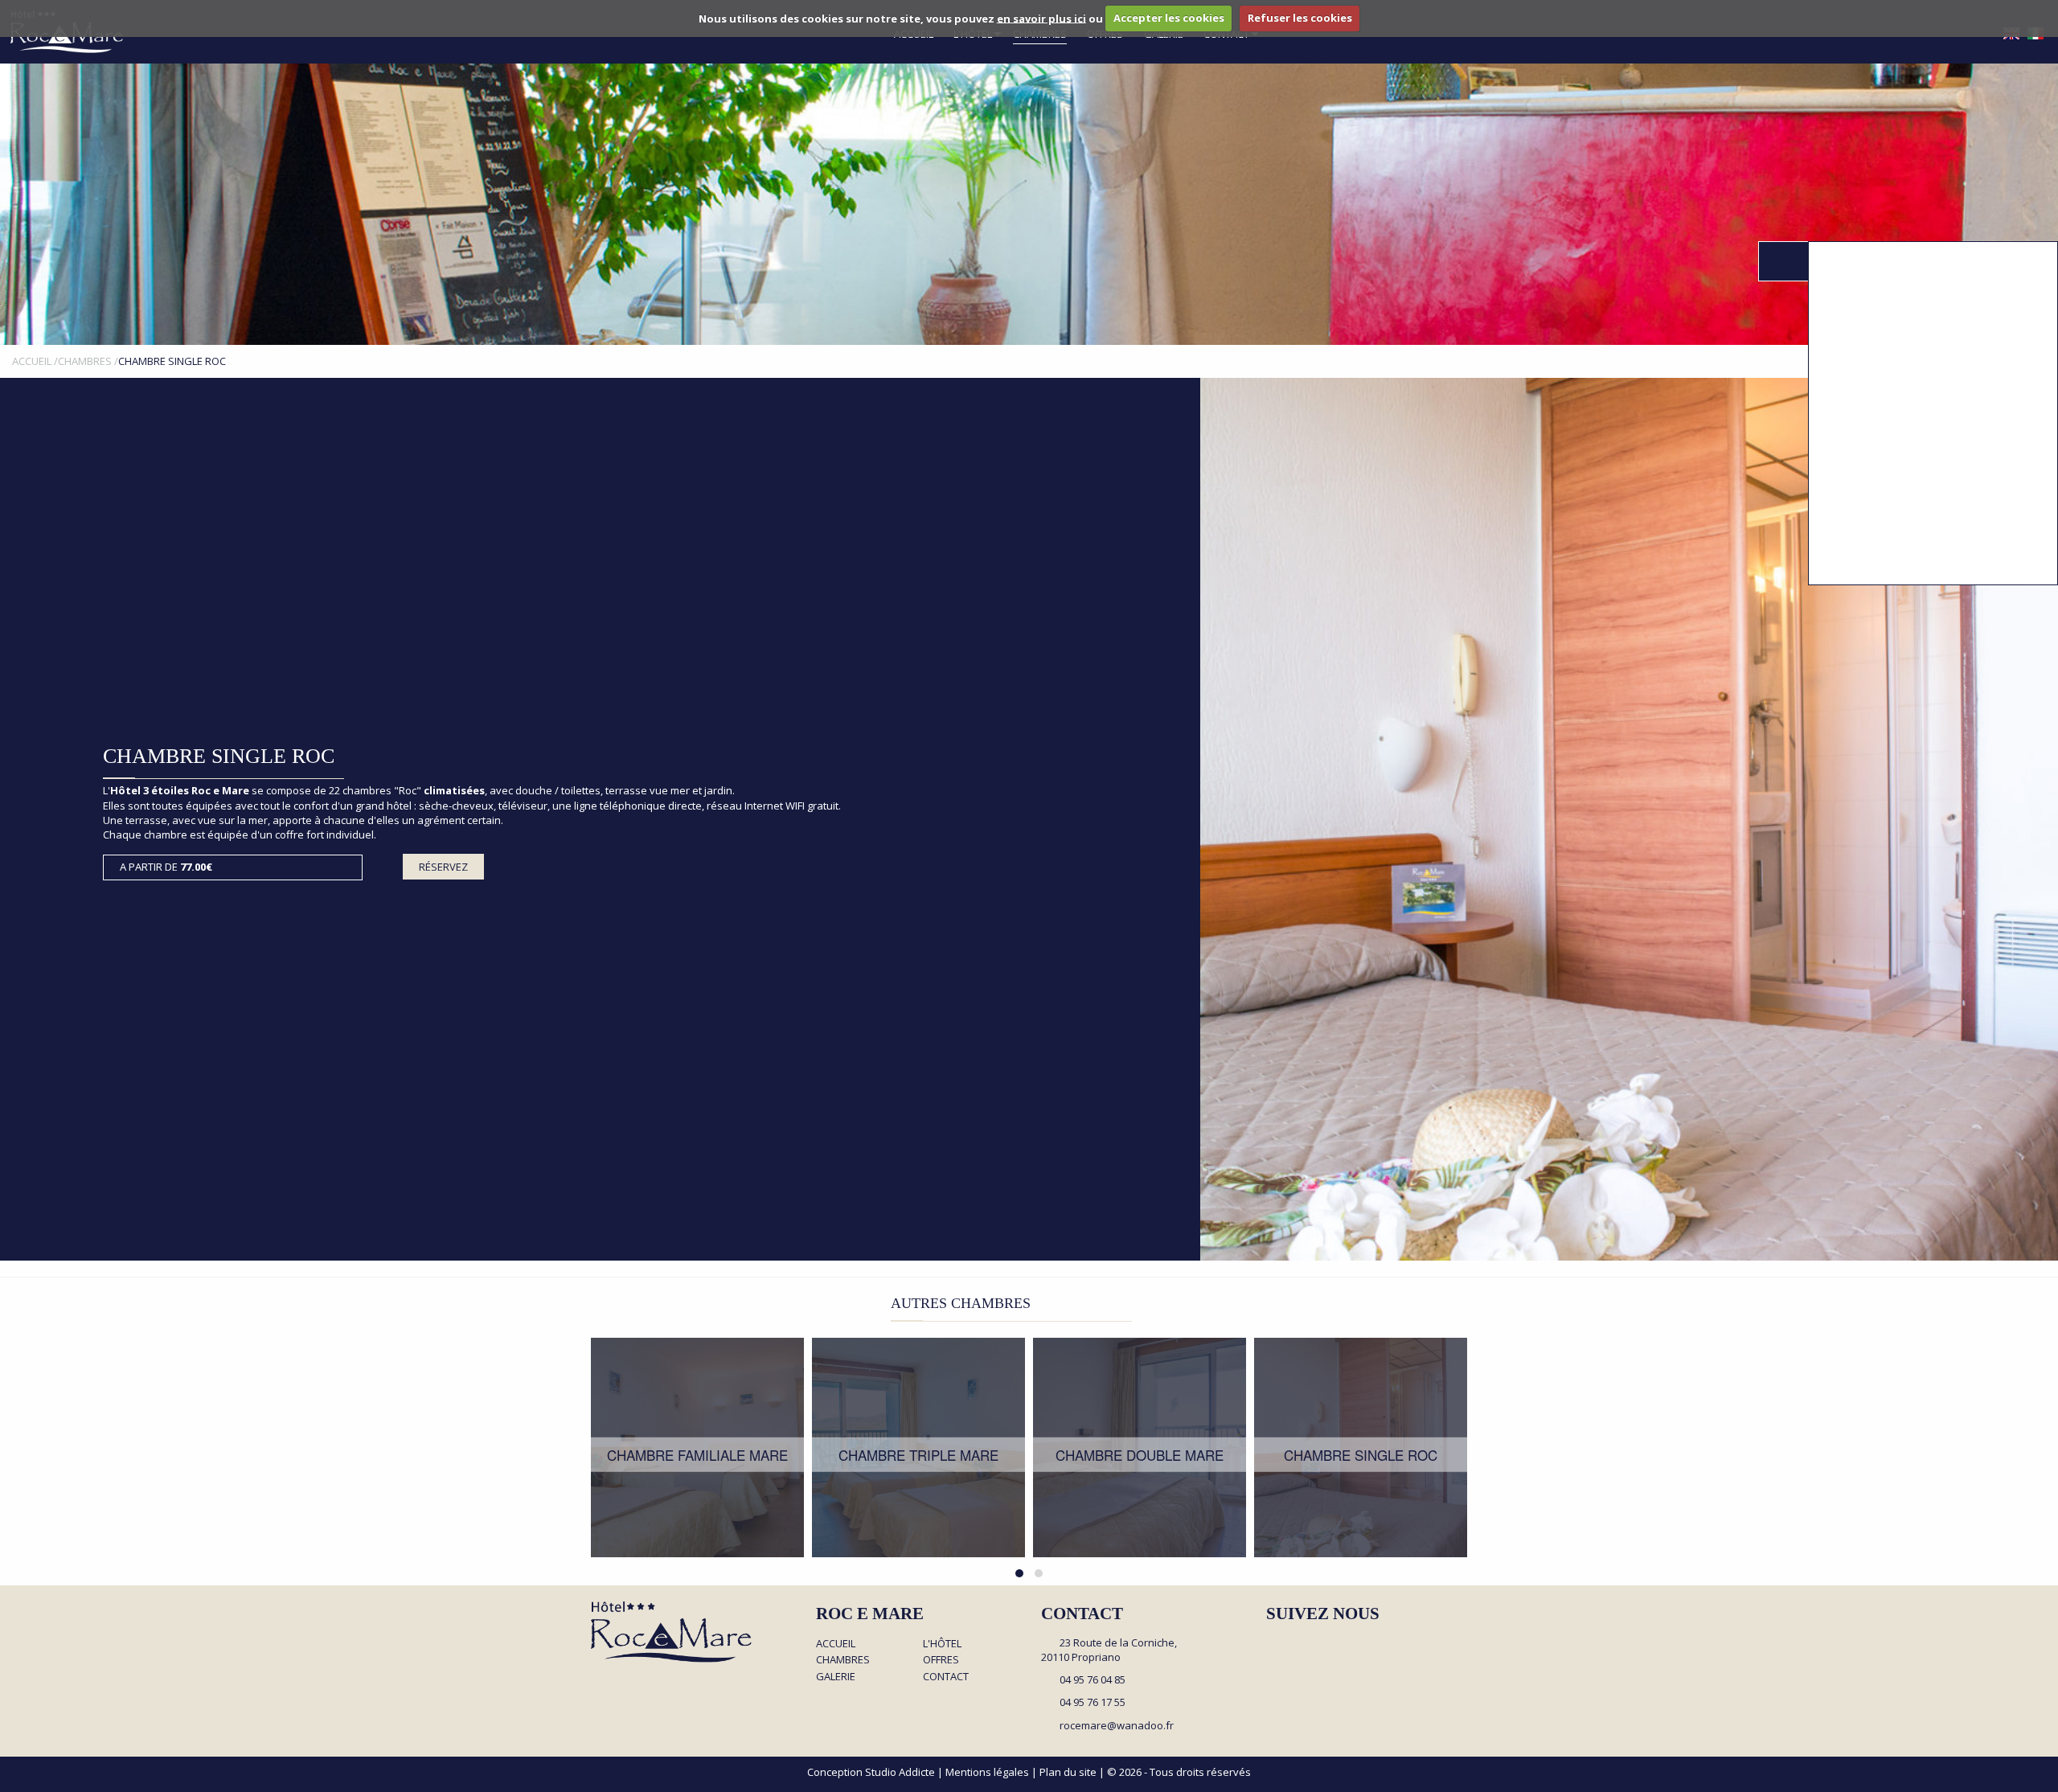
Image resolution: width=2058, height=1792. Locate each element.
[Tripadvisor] (1330, 1644)
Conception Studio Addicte (871, 1772)
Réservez (443, 867)
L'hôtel (942, 1643)
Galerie (836, 1676)
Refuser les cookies (1300, 18)
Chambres (843, 1659)
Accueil (836, 1643)
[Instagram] (1302, 1644)
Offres (941, 1659)
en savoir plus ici (1041, 18)
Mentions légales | (992, 1772)
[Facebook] (1273, 1644)
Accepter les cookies (1169, 18)
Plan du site (1068, 1772)
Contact (946, 1676)
